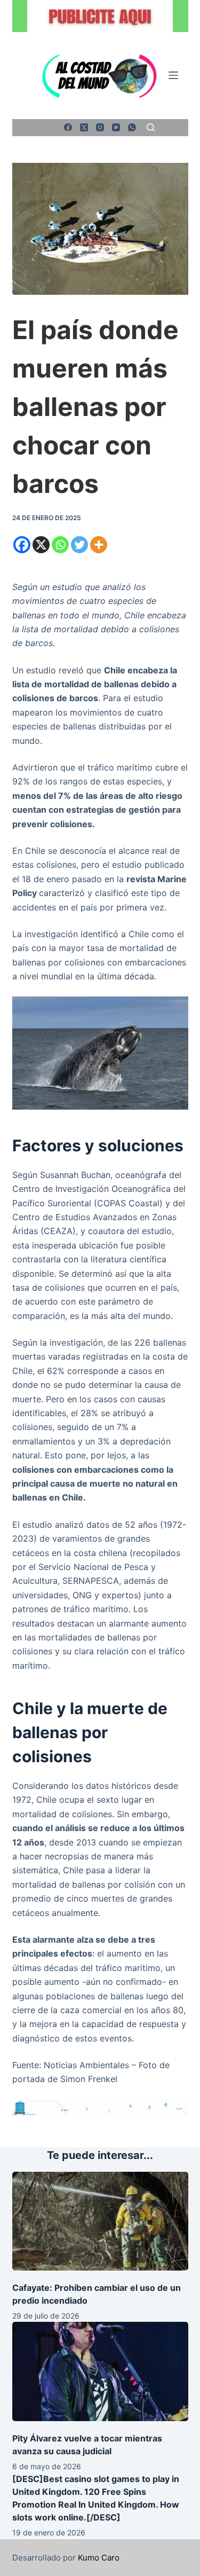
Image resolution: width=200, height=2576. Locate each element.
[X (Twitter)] (84, 127)
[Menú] (173, 75)
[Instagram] (100, 127)
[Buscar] (151, 127)
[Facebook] (68, 127)
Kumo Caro (99, 2558)
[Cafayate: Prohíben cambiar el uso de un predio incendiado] (100, 2221)
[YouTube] (116, 127)
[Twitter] (79, 545)
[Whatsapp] (60, 545)
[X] (41, 545)
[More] (99, 545)
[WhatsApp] (132, 127)
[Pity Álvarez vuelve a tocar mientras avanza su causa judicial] (100, 2371)
